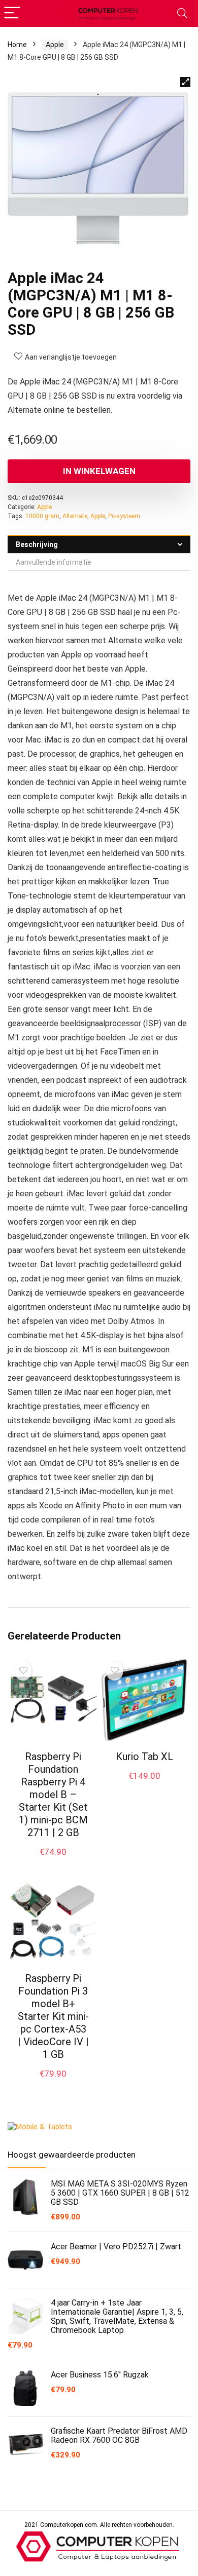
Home (17, 45)
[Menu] (12, 13)
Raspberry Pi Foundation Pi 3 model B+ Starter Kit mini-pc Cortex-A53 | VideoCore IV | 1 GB (53, 2016)
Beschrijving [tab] (37, 544)
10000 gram (42, 516)
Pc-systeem (124, 516)
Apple (55, 45)
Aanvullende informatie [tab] (54, 562)
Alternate (75, 516)
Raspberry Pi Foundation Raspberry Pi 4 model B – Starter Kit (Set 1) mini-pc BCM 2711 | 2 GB (53, 1794)
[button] (185, 82)
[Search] (182, 13)
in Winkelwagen (99, 471)
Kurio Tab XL (144, 1757)
